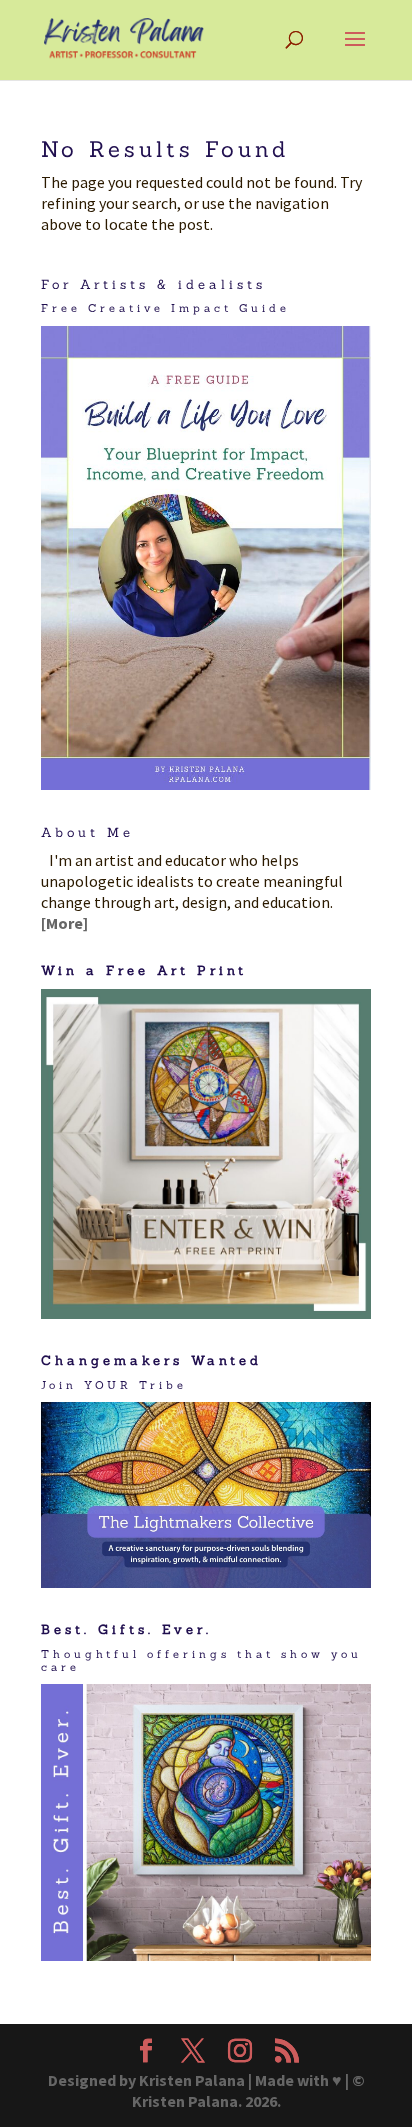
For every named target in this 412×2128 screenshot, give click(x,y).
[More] (64, 923)
